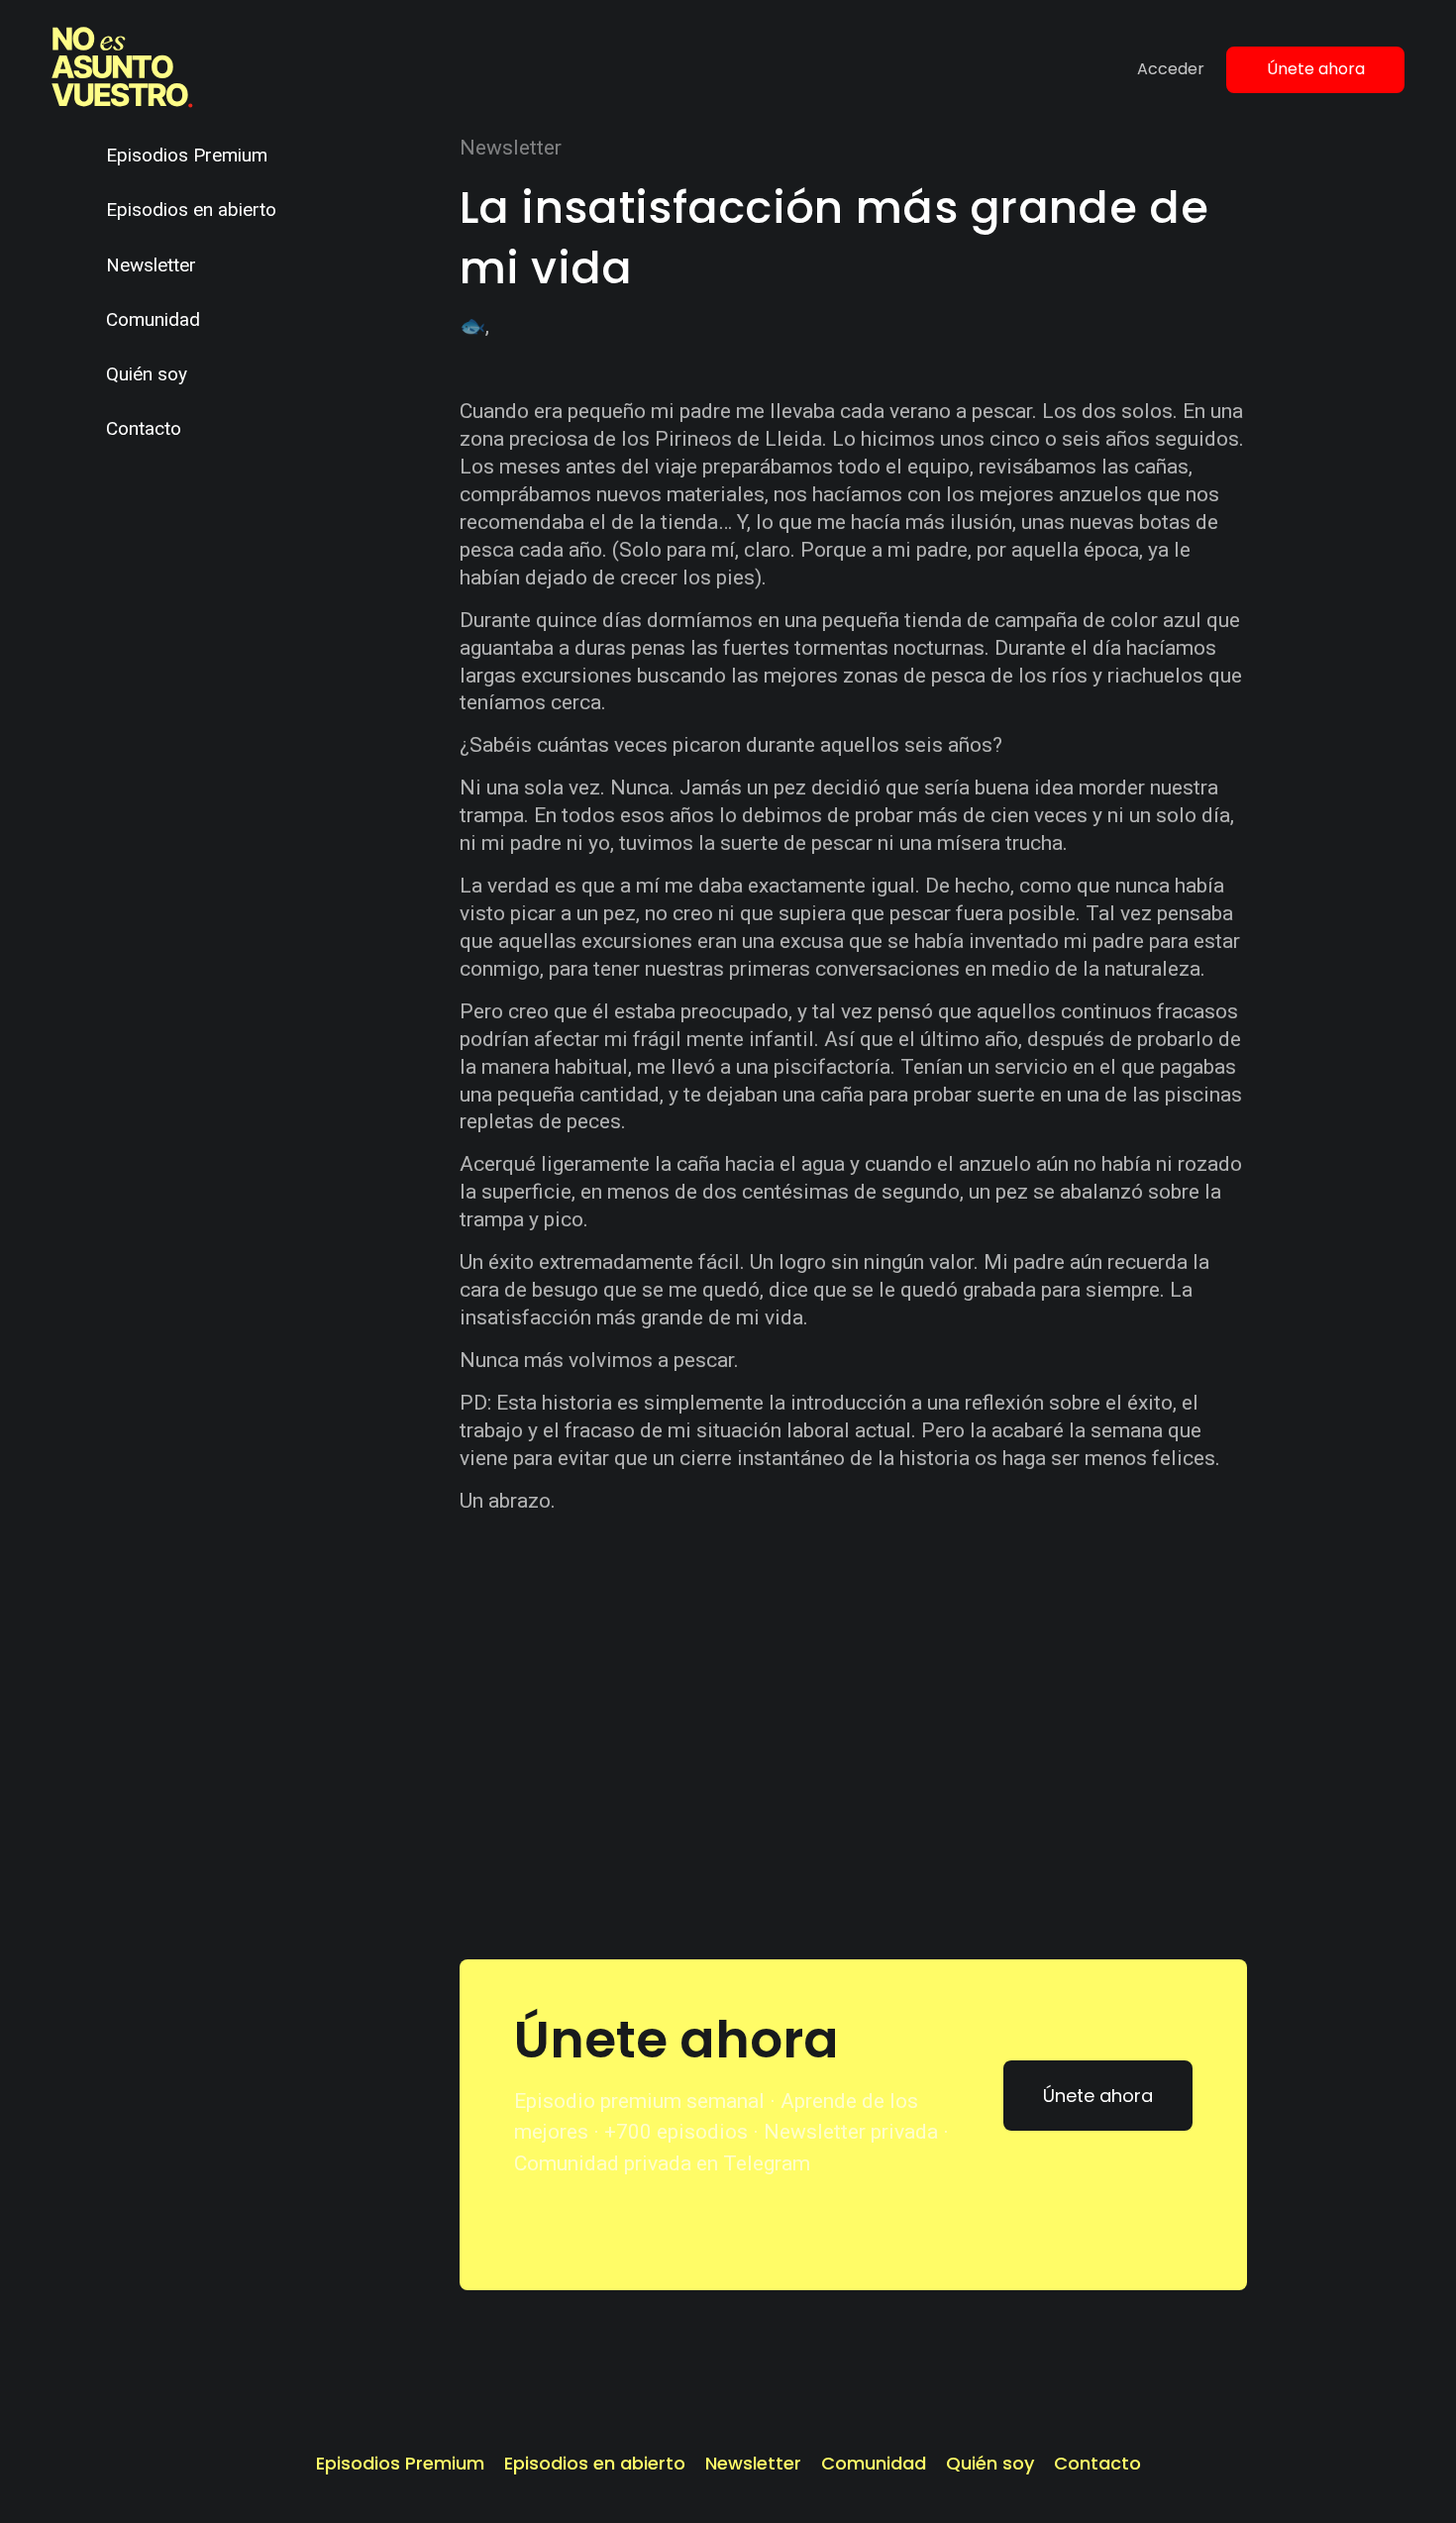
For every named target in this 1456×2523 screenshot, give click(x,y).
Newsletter (151, 265)
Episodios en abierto (191, 210)
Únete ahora (1316, 69)
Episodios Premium (187, 155)
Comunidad (153, 319)
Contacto (144, 428)
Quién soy (147, 374)
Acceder (1171, 69)
